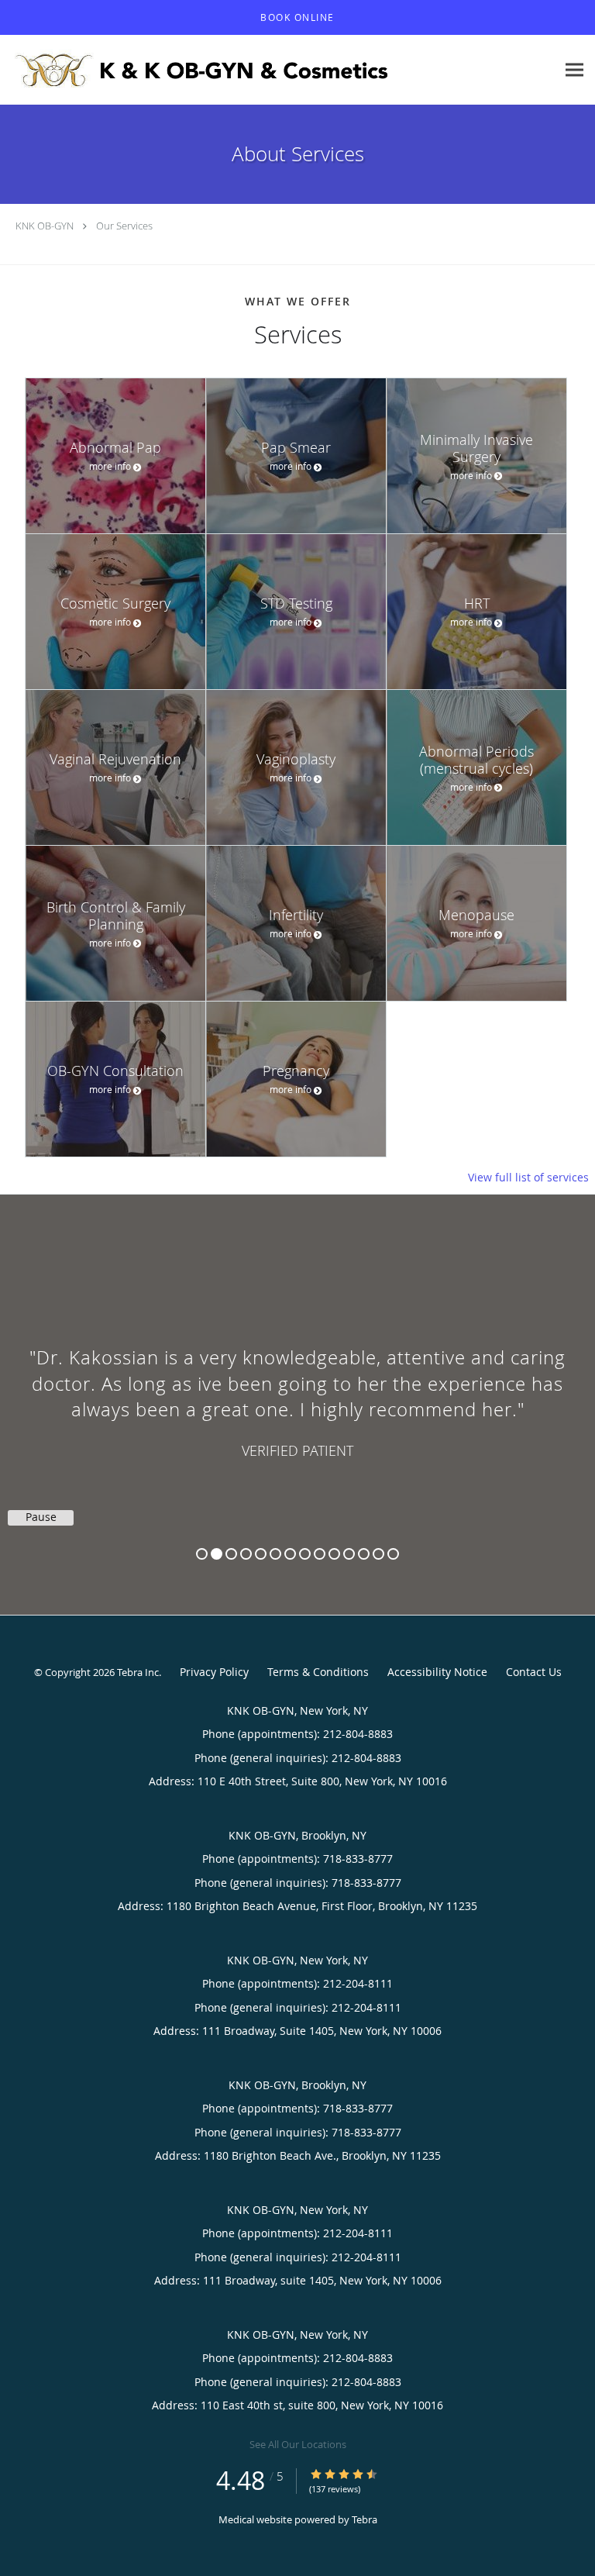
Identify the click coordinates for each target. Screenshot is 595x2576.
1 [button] (202, 1554)
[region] (297, 1389)
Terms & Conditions (318, 1672)
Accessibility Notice (437, 1672)
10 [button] (334, 1554)
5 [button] (261, 1554)
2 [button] (217, 1554)
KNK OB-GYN (45, 226)
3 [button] (231, 1554)
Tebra (365, 2519)
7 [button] (290, 1554)
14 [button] (393, 1554)
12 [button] (364, 1554)
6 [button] (275, 1554)
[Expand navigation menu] (574, 70)
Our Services (124, 226)
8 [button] (305, 1554)
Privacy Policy (214, 1672)
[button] (297, 18)
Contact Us (534, 1672)
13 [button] (378, 1554)
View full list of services (528, 1178)
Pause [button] (41, 1517)
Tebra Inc (138, 1672)
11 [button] (349, 1554)
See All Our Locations (298, 2444)
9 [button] (320, 1554)
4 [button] (246, 1554)
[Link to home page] (278, 70)
